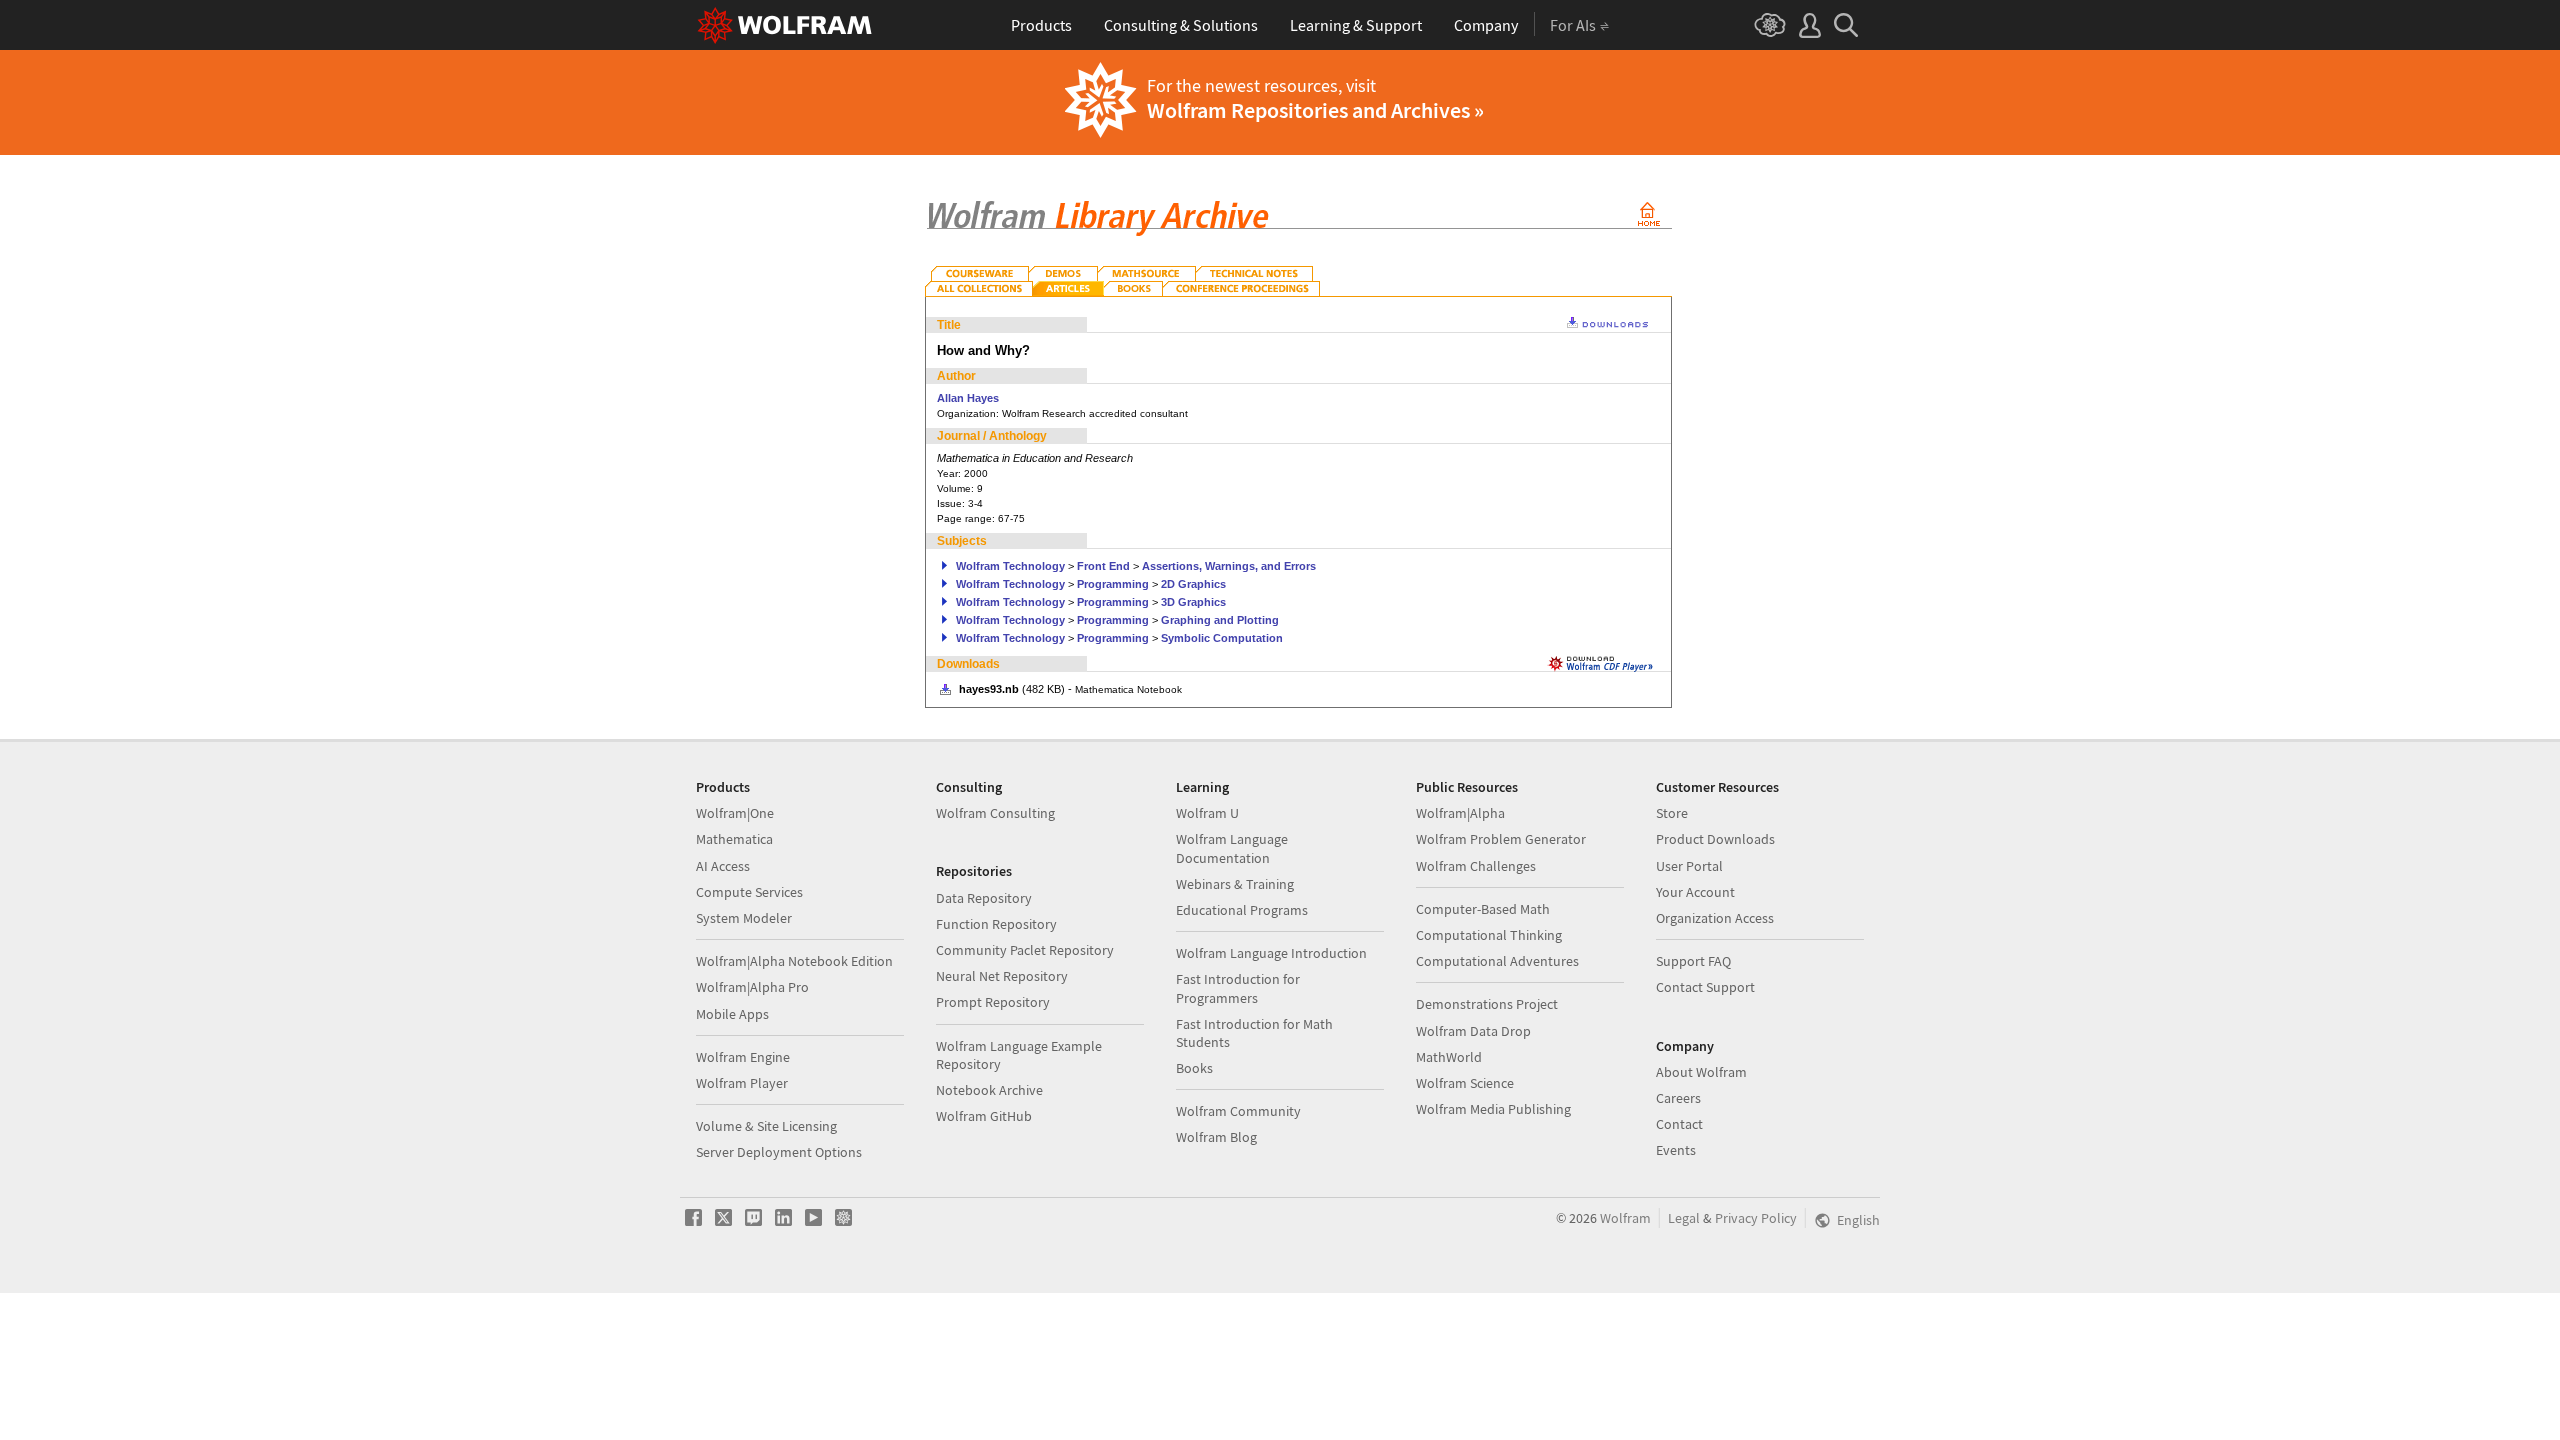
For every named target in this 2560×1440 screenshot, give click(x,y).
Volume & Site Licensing (766, 1126)
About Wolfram (1701, 1072)
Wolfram (1625, 1218)
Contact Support (1705, 987)
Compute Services (749, 892)
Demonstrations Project (1487, 1004)
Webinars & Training (1235, 884)
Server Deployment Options (779, 1152)
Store (1672, 813)
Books (1194, 1068)
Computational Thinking (1489, 935)
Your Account (1695, 892)
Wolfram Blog (1216, 1137)
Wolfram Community (1238, 1111)
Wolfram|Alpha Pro (752, 987)
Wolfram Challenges (1476, 866)
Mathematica (734, 839)
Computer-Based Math (1483, 909)
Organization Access (1715, 918)
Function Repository (996, 924)
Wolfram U (1207, 813)
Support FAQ (1693, 961)
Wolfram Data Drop (1473, 1031)
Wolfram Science (1465, 1083)
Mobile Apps (732, 1014)
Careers (1678, 1098)
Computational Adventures (1497, 961)
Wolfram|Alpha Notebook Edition (794, 961)
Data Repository (984, 898)
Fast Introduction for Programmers (1238, 988)
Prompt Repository (993, 1002)
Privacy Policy (1756, 1218)
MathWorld (1449, 1057)
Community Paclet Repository (1025, 950)
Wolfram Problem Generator (1501, 839)
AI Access (723, 866)
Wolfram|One (735, 813)
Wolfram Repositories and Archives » (1315, 110)
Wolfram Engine (743, 1057)
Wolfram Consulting (995, 813)
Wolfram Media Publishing (1493, 1109)
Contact (1679, 1124)
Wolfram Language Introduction (1271, 953)
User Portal (1689, 866)
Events (1676, 1150)
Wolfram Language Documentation (1232, 848)
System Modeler (744, 918)
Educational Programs (1242, 910)
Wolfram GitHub (984, 1116)
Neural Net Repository (1002, 976)
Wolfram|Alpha (1460, 813)
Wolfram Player (742, 1083)
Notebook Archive (989, 1090)
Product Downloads (1715, 839)
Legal (1684, 1218)
